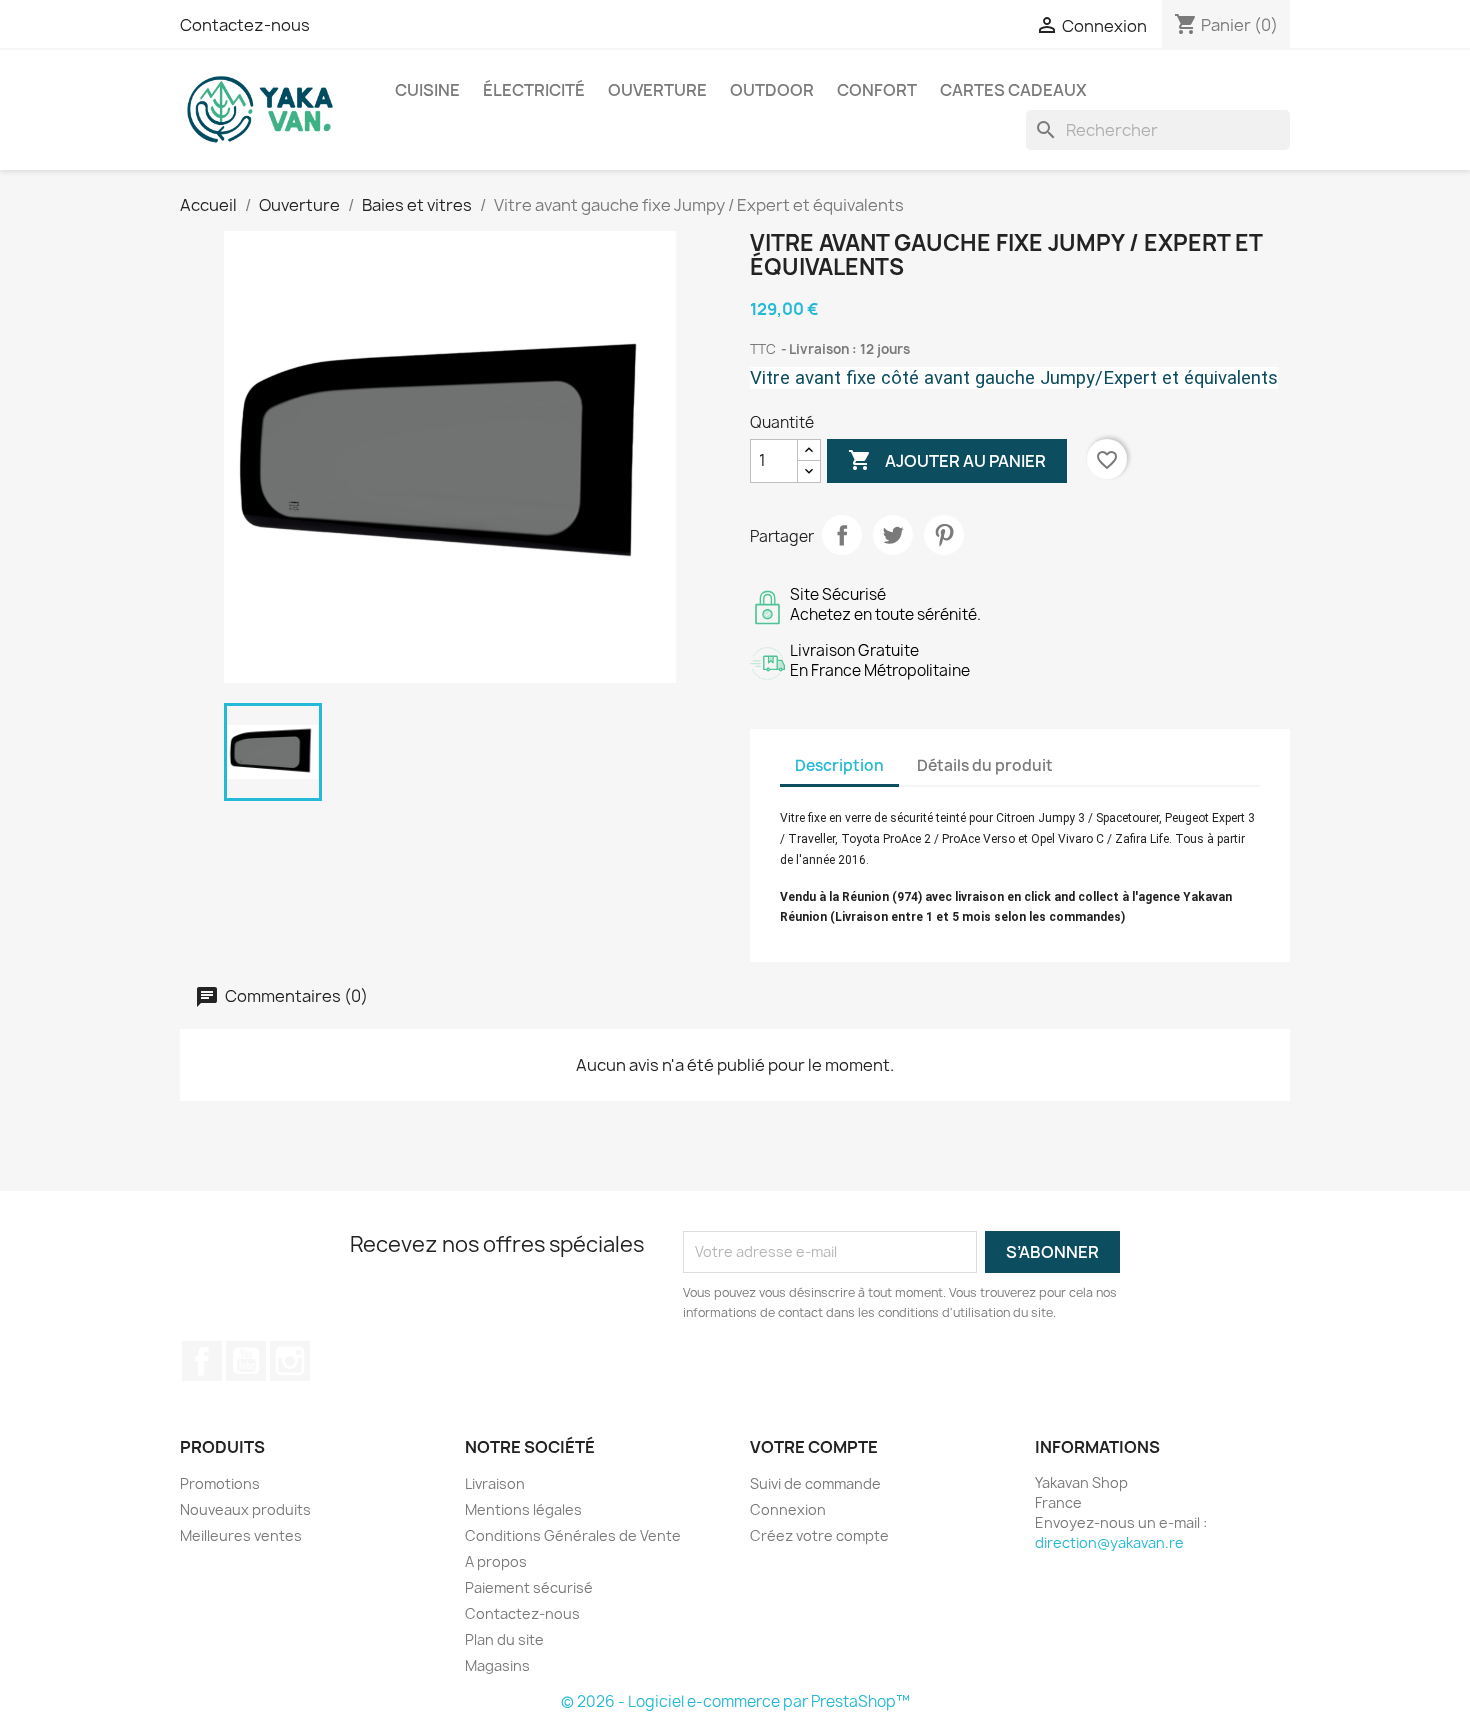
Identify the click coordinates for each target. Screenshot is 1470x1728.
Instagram (290, 1361)
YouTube (246, 1361)
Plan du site (504, 1639)
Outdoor (772, 90)
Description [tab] (839, 765)
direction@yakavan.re (1109, 1542)
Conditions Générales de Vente (573, 1535)
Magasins (497, 1665)
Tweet (893, 535)
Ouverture (657, 90)
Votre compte (814, 1447)
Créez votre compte (819, 1535)
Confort (877, 90)
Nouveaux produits (245, 1509)
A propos (496, 1561)
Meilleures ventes (241, 1535)
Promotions (220, 1483)
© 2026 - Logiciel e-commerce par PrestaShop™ (735, 1701)
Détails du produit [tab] (985, 765)
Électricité (534, 90)
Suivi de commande (815, 1483)
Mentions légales (523, 1509)
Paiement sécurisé (529, 1587)
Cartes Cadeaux (1013, 90)
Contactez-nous (245, 25)
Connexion (788, 1509)
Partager (842, 535)
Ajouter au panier (947, 460)
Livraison (495, 1483)
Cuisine (427, 90)
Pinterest (944, 535)
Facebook (202, 1361)
